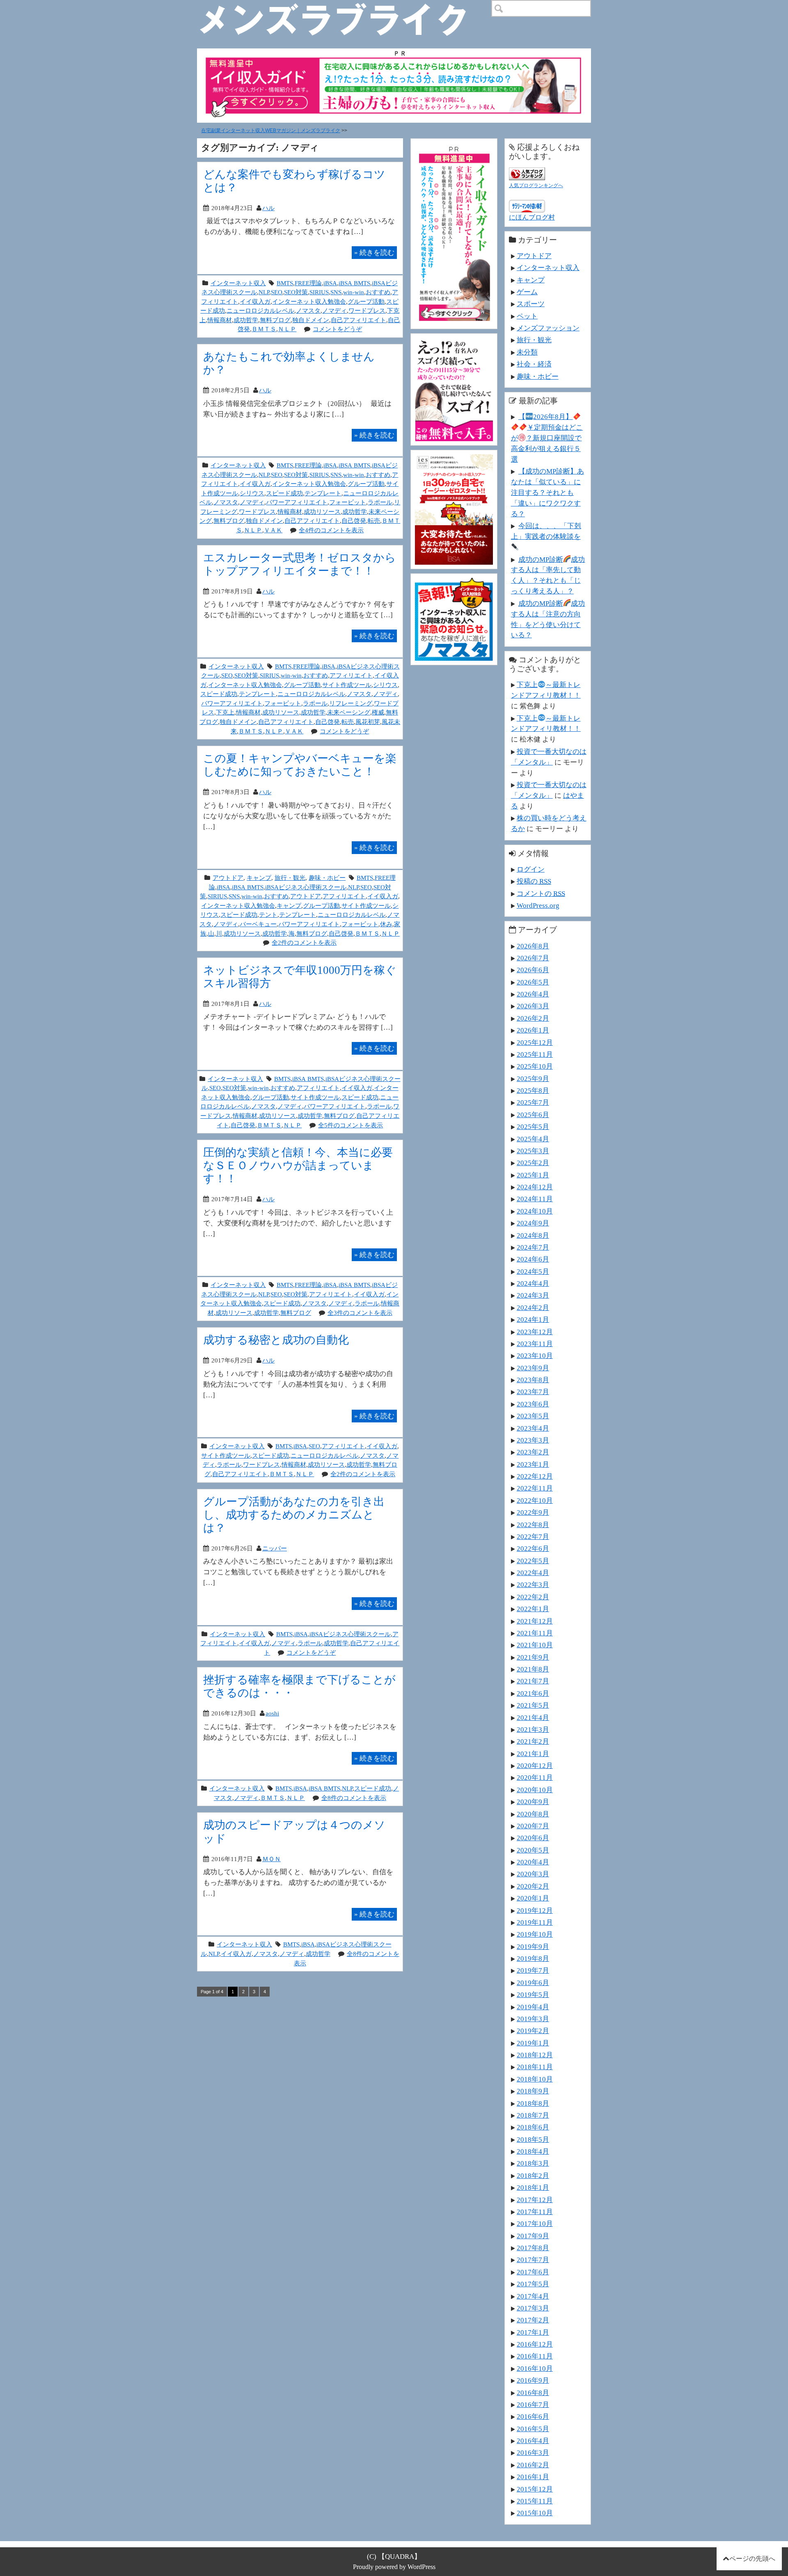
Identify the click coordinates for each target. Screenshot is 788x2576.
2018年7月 (533, 2115)
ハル (268, 208)
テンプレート (323, 493)
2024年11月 (535, 1199)
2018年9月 (533, 2091)
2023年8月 (533, 1380)
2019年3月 (533, 2019)
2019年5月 (533, 1994)
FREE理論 (308, 283)
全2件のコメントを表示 (304, 942)
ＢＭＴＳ (264, 329)
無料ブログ (275, 320)
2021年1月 (533, 1754)
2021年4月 (533, 1717)
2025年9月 (533, 1078)
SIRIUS (319, 292)
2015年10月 (535, 2513)
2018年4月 (533, 2151)
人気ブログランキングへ (536, 185)
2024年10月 (535, 1211)
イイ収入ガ (255, 301)
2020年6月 (533, 1838)
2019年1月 (533, 2043)
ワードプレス (367, 310)
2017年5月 (533, 2284)
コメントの (541, 893)
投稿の (534, 881)
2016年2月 (533, 2465)
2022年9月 (533, 1512)
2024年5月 (533, 1271)
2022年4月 (533, 1573)
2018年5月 (533, 2139)
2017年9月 (533, 2236)
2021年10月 (535, 1645)
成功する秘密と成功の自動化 (276, 1340)
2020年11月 (535, 1777)
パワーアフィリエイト (297, 502)
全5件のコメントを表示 (350, 1125)
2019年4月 (533, 2007)
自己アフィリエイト (358, 320)
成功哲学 (246, 320)
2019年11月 (535, 1922)
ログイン (531, 869)
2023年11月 (535, 1344)
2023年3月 (533, 1440)
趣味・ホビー (327, 878)
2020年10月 (535, 1790)
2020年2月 (533, 1886)
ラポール (380, 502)
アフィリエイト (351, 675)
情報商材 (220, 320)
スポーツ (531, 304)
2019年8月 (533, 1958)
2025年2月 (533, 1163)
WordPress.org (538, 905)
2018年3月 (533, 2163)
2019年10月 (535, 1934)
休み (386, 924)
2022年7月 (533, 1536)
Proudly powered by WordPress (394, 2567)
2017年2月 (533, 2320)
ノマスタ (308, 310)
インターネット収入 (238, 283)
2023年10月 (535, 1356)
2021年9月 (533, 1657)
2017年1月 (533, 2332)
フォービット (348, 502)
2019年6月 (533, 1983)
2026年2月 (533, 1018)
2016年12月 (535, 2344)
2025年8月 (533, 1090)
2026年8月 (533, 946)
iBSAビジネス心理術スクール (306, 887)
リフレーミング (351, 703)
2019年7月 (533, 1970)
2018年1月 (533, 2187)
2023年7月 (533, 1392)
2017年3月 (533, 2308)
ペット (527, 316)
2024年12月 (535, 1187)
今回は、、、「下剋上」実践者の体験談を (546, 531)
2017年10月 (535, 2223)
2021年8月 (533, 1669)
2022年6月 (533, 1548)
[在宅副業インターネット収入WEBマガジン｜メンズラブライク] (345, 7)
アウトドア (228, 878)
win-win (354, 292)
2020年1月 (533, 1898)
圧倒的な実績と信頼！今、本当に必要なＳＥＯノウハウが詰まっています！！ (298, 1165)
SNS (336, 292)
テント (268, 915)
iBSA (330, 283)
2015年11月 (535, 2501)
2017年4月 (533, 2296)
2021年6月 (533, 1693)
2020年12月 (535, 1765)
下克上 (225, 712)
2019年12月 (535, 1910)
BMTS (285, 283)
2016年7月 (533, 2404)
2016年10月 (535, 2368)
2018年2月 (533, 2175)
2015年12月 (535, 2489)
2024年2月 (533, 1307)
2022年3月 (533, 1585)
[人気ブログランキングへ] (527, 172)
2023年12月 (535, 1332)
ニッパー (275, 1548)
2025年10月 (535, 1066)
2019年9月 (533, 1946)
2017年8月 (533, 2248)
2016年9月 (533, 2380)
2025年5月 (533, 1127)
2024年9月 (533, 1223)
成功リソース (322, 512)
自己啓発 (354, 521)
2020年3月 (533, 1874)
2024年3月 (533, 1295)
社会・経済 (534, 364)
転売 (374, 521)
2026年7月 (533, 958)
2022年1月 (533, 1609)
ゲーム (527, 292)
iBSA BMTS (354, 283)
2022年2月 (533, 1597)
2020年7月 (533, 1826)
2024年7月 (533, 1247)
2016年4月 (533, 2441)
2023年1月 (533, 1464)
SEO (277, 292)
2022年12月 (535, 1476)
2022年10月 (535, 1500)
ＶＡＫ (273, 530)
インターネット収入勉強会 (309, 301)
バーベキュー (258, 924)
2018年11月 (535, 2067)
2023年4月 (533, 1428)
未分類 (527, 352)
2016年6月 (533, 2416)
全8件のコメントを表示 (354, 1798)
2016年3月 (533, 2452)
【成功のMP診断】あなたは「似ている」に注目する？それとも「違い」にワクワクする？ (547, 492)
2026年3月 (533, 1006)
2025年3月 (533, 1151)
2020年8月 (533, 1814)
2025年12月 (535, 1042)
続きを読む (374, 252)
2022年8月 (533, 1525)
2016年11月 (535, 2356)
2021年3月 (533, 1729)
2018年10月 (535, 2079)
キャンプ (259, 878)
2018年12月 (535, 2055)
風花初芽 (368, 722)
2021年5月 (533, 1705)
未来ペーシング (349, 712)
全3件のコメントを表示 (360, 1313)
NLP (264, 292)
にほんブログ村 (532, 217)
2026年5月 (533, 982)
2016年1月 (533, 2477)
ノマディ (334, 310)
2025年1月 (533, 1175)
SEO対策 (296, 292)
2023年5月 (533, 1416)
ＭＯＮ (271, 1859)
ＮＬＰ (287, 329)
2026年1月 (533, 1030)
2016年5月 (533, 2429)
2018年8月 (533, 2103)
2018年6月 (533, 2127)
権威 (378, 712)
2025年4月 (533, 1139)
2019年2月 (533, 2031)
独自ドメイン (311, 320)
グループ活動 (366, 301)
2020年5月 (533, 1850)
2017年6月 (533, 2272)
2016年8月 (533, 2393)
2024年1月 (533, 1319)
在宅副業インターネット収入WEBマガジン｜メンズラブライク (271, 131)
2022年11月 (535, 1488)
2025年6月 (533, 1115)
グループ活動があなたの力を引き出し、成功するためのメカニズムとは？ (294, 1515)
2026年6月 (533, 970)
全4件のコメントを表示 (331, 530)
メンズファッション (548, 328)
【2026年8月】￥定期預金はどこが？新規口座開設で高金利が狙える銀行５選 (547, 438)
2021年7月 (533, 1681)
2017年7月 (533, 2260)
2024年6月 (533, 1259)
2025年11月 (535, 1054)
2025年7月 (533, 1102)
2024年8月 (533, 1235)
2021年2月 (533, 1741)
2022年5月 (533, 1561)
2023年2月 (533, 1452)
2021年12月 (535, 1621)
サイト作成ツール (347, 685)
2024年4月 (533, 1283)
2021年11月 (535, 1633)
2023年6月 (533, 1404)
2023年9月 (533, 1368)
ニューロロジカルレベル (260, 310)
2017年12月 (535, 2200)
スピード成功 (284, 493)
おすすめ (378, 292)
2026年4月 (533, 994)
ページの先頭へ (752, 2559)
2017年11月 (535, 2212)
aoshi (272, 1713)
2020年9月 (533, 1802)
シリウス (252, 493)
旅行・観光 (290, 878)
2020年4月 (533, 1862)
